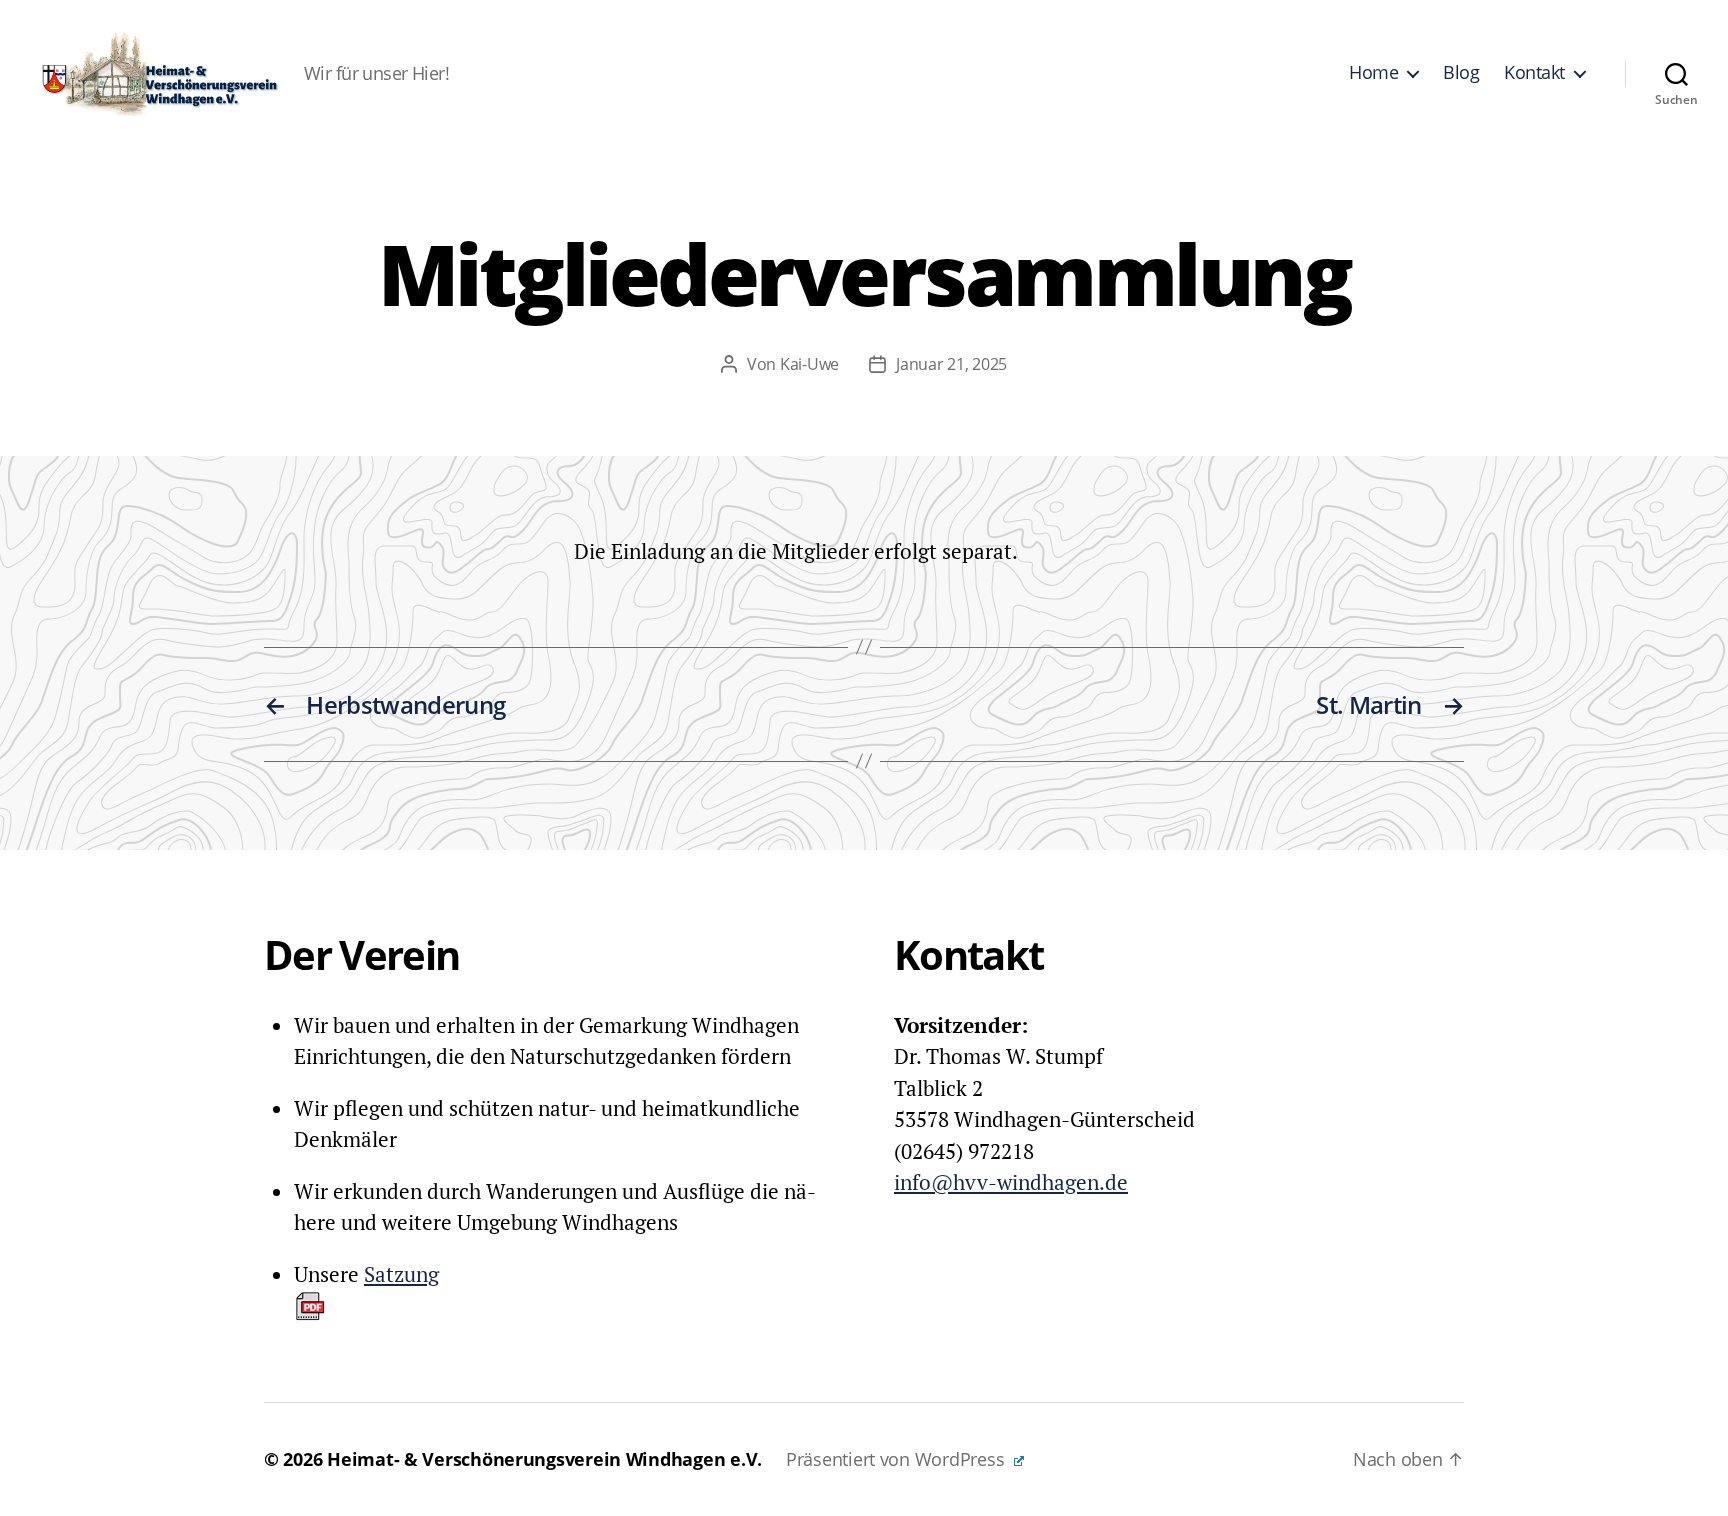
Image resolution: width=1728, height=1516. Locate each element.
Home (1373, 73)
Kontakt (1534, 73)
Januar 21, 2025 (951, 364)
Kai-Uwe (809, 364)
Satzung (401, 1274)
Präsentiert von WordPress (897, 1459)
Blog (1461, 73)
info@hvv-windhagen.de (1011, 1182)
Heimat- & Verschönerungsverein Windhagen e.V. (544, 1459)
